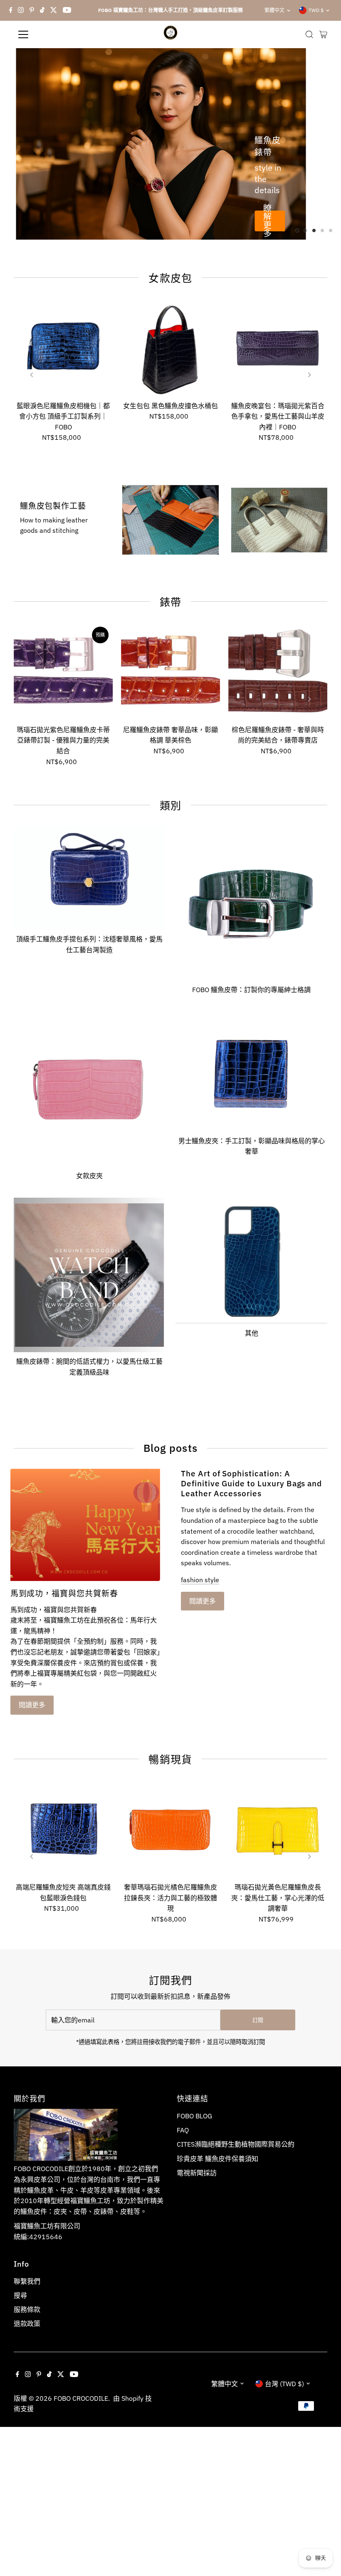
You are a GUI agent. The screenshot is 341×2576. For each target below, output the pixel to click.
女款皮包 (170, 278)
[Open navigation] (51, 34)
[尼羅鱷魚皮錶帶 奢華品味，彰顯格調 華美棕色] (170, 672)
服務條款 (27, 2309)
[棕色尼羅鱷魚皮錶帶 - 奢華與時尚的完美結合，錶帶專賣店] (278, 672)
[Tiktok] (42, 10)
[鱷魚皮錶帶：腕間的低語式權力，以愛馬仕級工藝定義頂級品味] (89, 1273)
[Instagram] (21, 10)
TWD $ (316, 10)
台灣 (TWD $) (284, 2384)
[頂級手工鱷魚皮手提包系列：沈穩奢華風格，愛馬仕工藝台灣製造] (89, 876)
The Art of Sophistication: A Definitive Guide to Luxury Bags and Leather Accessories (251, 1483)
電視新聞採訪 (197, 2173)
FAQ (183, 2130)
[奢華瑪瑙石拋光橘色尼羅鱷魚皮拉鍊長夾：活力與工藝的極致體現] (170, 1829)
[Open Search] (309, 34)
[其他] (251, 1259)
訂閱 (258, 2020)
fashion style (200, 1580)
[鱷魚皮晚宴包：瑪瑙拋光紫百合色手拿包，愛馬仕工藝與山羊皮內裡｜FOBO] (278, 348)
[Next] (309, 375)
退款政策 (27, 2324)
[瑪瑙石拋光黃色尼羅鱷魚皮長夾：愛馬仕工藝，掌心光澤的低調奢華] (278, 1829)
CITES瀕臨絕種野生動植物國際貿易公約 (236, 2144)
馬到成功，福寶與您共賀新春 (64, 1593)
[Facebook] (11, 10)
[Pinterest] (32, 10)
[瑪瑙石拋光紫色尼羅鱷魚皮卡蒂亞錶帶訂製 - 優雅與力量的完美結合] (63, 672)
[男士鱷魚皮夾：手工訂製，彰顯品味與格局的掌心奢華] (251, 1070)
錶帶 (171, 602)
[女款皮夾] (89, 1088)
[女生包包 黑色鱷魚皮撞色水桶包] (170, 348)
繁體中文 (274, 10)
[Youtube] (67, 10)
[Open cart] (323, 34)
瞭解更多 (267, 221)
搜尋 (20, 2295)
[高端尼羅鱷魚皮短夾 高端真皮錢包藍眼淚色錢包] (63, 1829)
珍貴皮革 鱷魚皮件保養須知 (217, 2159)
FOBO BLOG (194, 2116)
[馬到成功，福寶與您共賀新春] (85, 1525)
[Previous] (32, 375)
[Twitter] (54, 10)
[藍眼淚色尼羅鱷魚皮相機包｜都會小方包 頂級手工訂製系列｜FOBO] (63, 348)
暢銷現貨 (170, 1759)
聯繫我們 (27, 2281)
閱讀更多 (32, 1705)
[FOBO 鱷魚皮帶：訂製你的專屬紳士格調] (251, 902)
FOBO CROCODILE (81, 2398)
